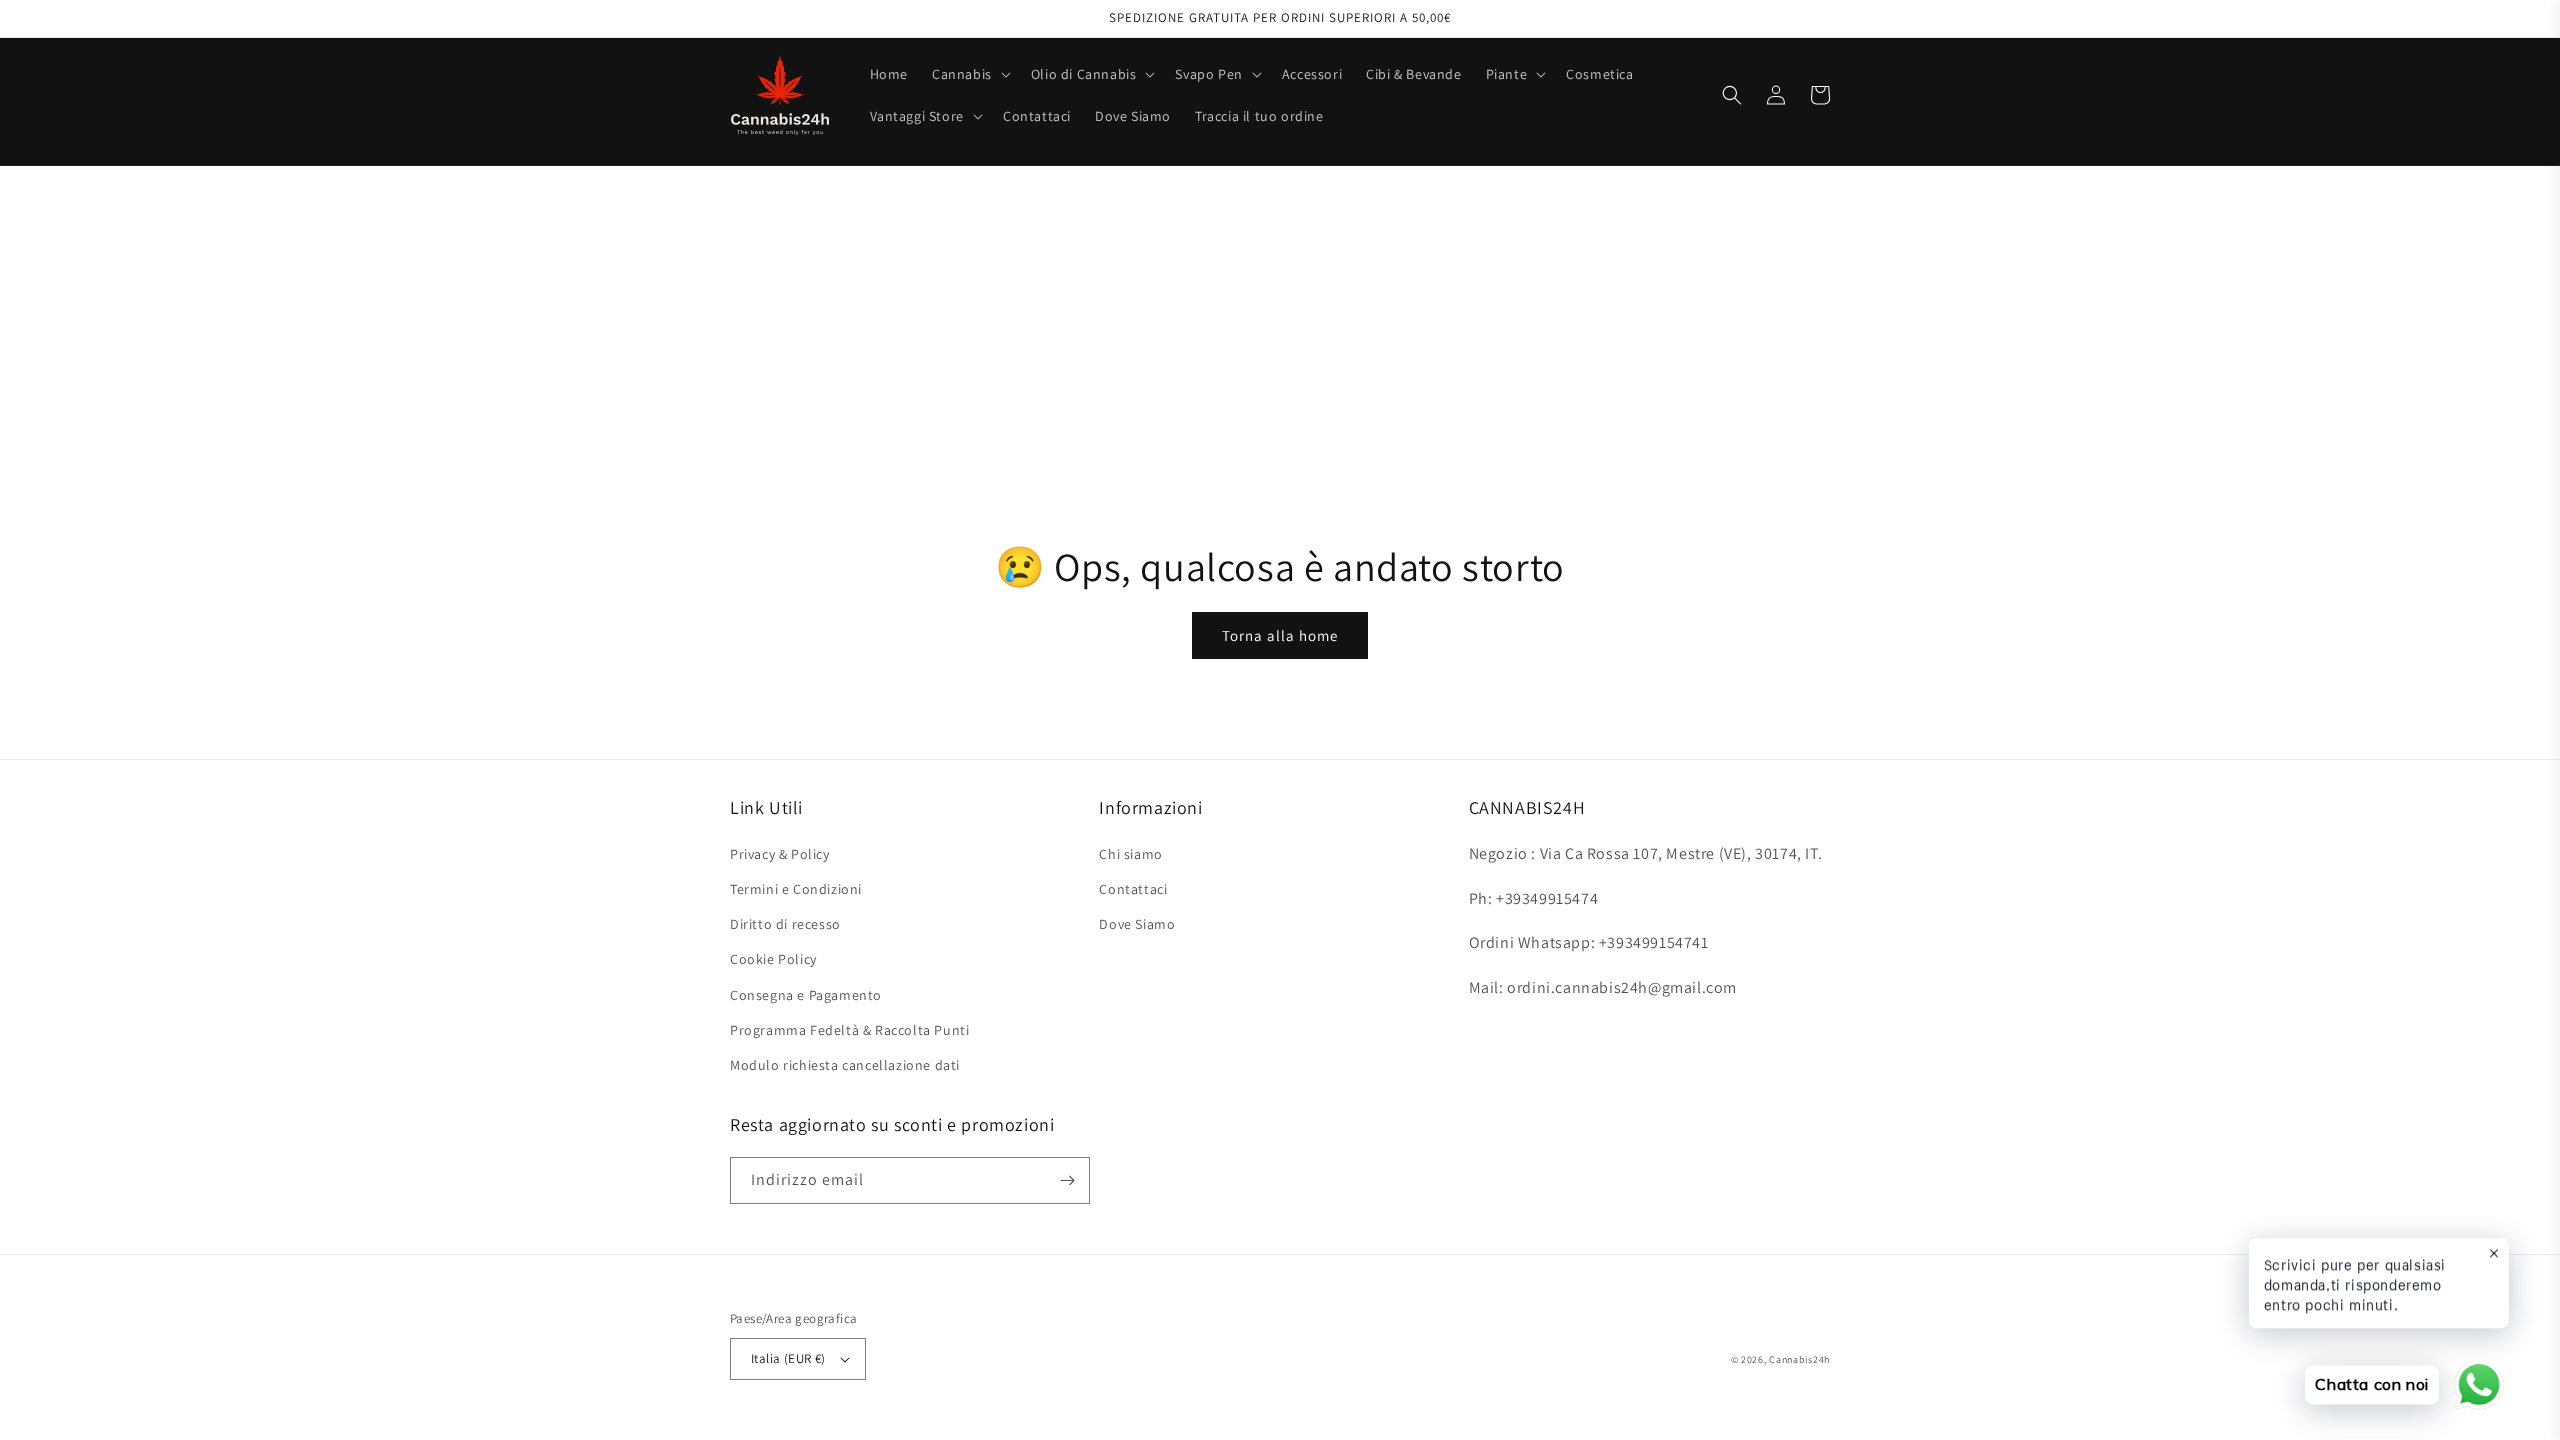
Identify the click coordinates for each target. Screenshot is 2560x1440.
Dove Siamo (1137, 924)
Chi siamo (1130, 854)
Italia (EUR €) (788, 1358)
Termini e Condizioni (796, 889)
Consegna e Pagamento (806, 995)
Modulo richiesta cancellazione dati (845, 1065)
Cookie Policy (773, 959)
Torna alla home (1280, 635)
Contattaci (1133, 889)
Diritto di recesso (785, 924)
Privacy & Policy (780, 854)
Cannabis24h (1799, 1359)
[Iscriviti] (1067, 1180)
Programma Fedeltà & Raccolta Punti (849, 1030)
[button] (969, 74)
